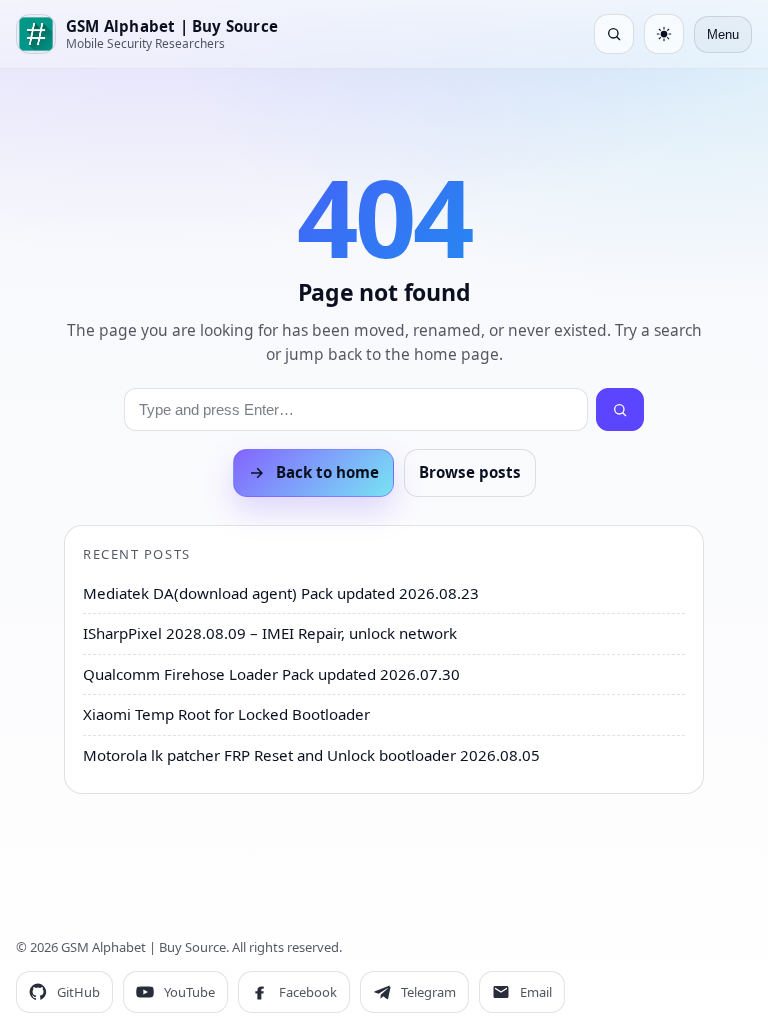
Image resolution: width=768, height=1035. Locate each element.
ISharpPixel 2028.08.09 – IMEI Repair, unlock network (270, 633)
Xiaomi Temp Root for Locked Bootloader (226, 714)
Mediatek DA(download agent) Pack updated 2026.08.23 (281, 593)
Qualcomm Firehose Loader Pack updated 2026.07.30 (271, 674)
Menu (723, 34)
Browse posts (470, 472)
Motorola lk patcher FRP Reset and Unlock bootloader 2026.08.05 (311, 755)
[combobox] (356, 409)
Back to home (327, 472)
